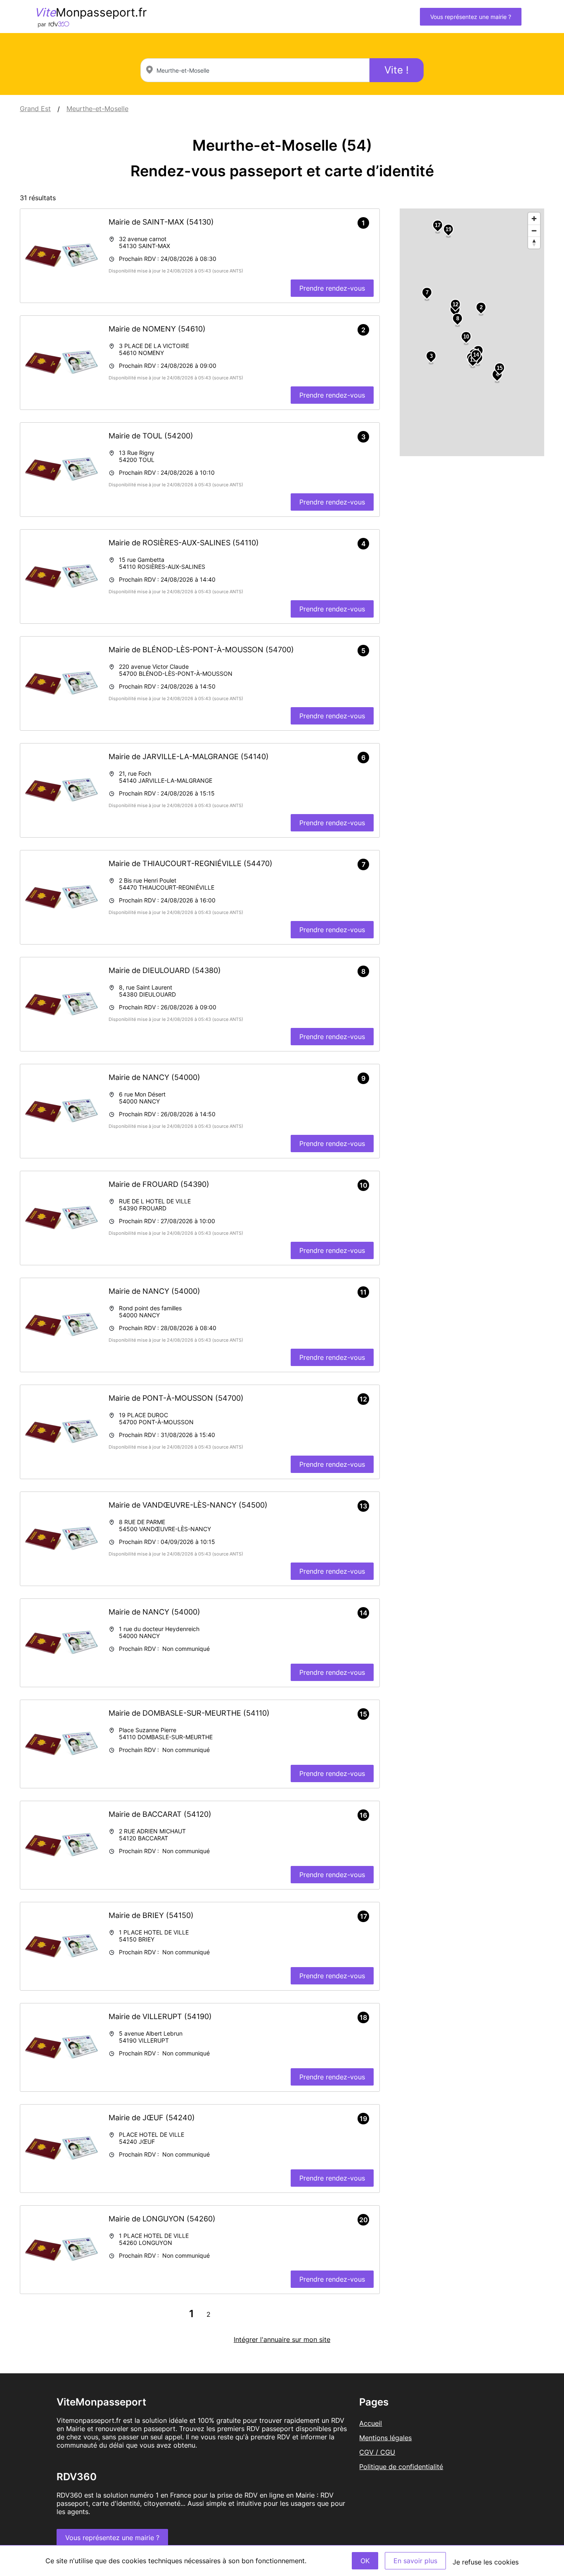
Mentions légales (385, 2438)
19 (448, 229)
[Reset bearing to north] (534, 243)
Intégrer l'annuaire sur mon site (282, 2339)
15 (500, 368)
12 (455, 304)
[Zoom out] (534, 231)
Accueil (371, 2423)
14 (476, 355)
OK (365, 2561)
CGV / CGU (377, 2452)
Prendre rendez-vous (332, 288)
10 (466, 337)
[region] (472, 332)
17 (438, 225)
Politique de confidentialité (401, 2467)
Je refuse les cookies (486, 2562)
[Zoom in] (534, 219)
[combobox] (255, 70)
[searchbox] (255, 70)
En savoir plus (415, 2561)
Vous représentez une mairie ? (471, 17)
